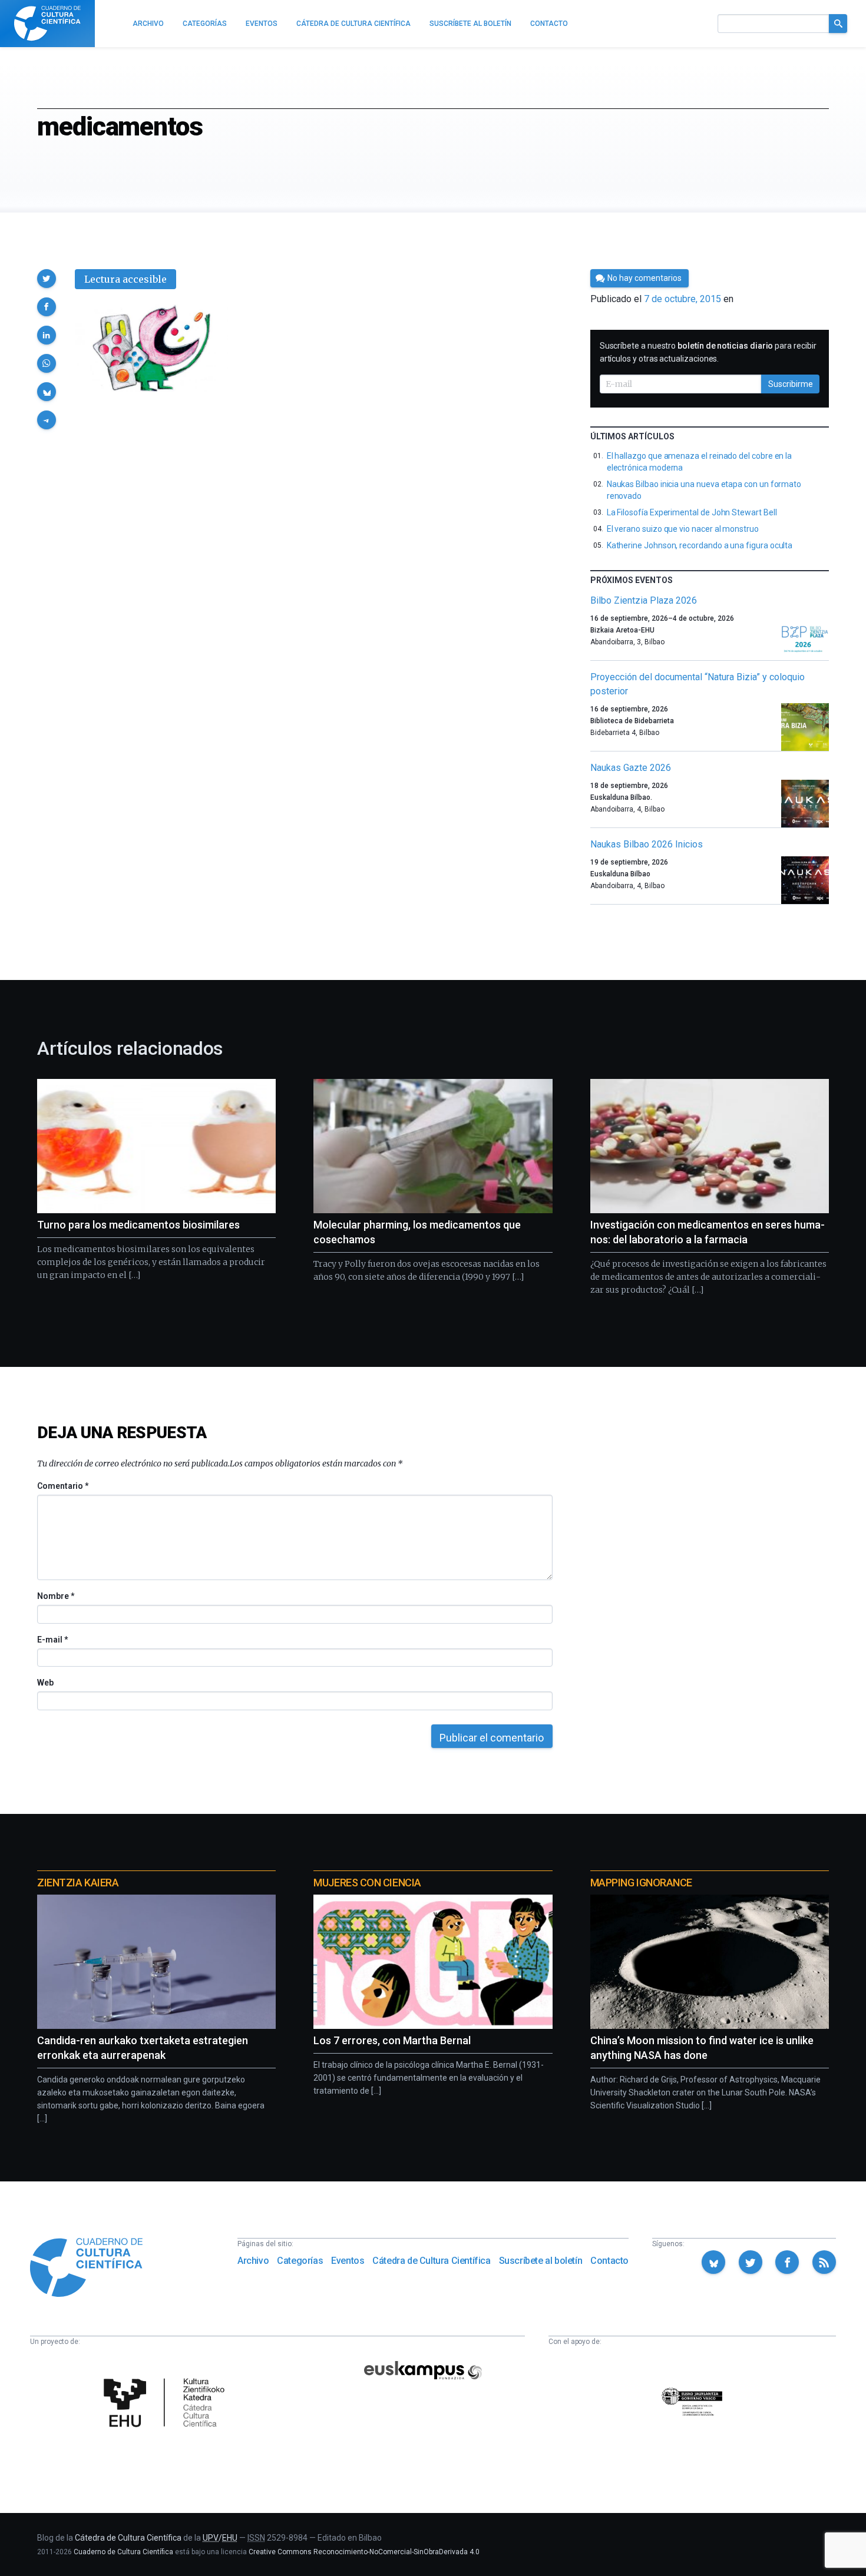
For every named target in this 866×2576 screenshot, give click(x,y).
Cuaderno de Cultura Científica (123, 2552)
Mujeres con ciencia (367, 1883)
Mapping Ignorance (641, 1883)
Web (45, 1683)
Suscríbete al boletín (541, 2261)
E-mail (52, 1640)
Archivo (253, 2261)
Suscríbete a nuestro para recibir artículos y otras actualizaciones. (708, 352)
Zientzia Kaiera (78, 1883)
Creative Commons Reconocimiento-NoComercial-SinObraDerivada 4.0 (364, 2552)
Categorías (300, 2261)
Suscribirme (791, 384)
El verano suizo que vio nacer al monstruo (683, 529)
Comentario (63, 1486)
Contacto (609, 2261)
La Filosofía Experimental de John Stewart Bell (692, 512)
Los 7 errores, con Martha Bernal (392, 2040)
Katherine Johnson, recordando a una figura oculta (700, 545)
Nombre (55, 1596)
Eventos (348, 2261)
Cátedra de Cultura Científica (431, 2261)
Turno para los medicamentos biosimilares (138, 1225)
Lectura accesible (125, 279)
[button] (47, 279)
